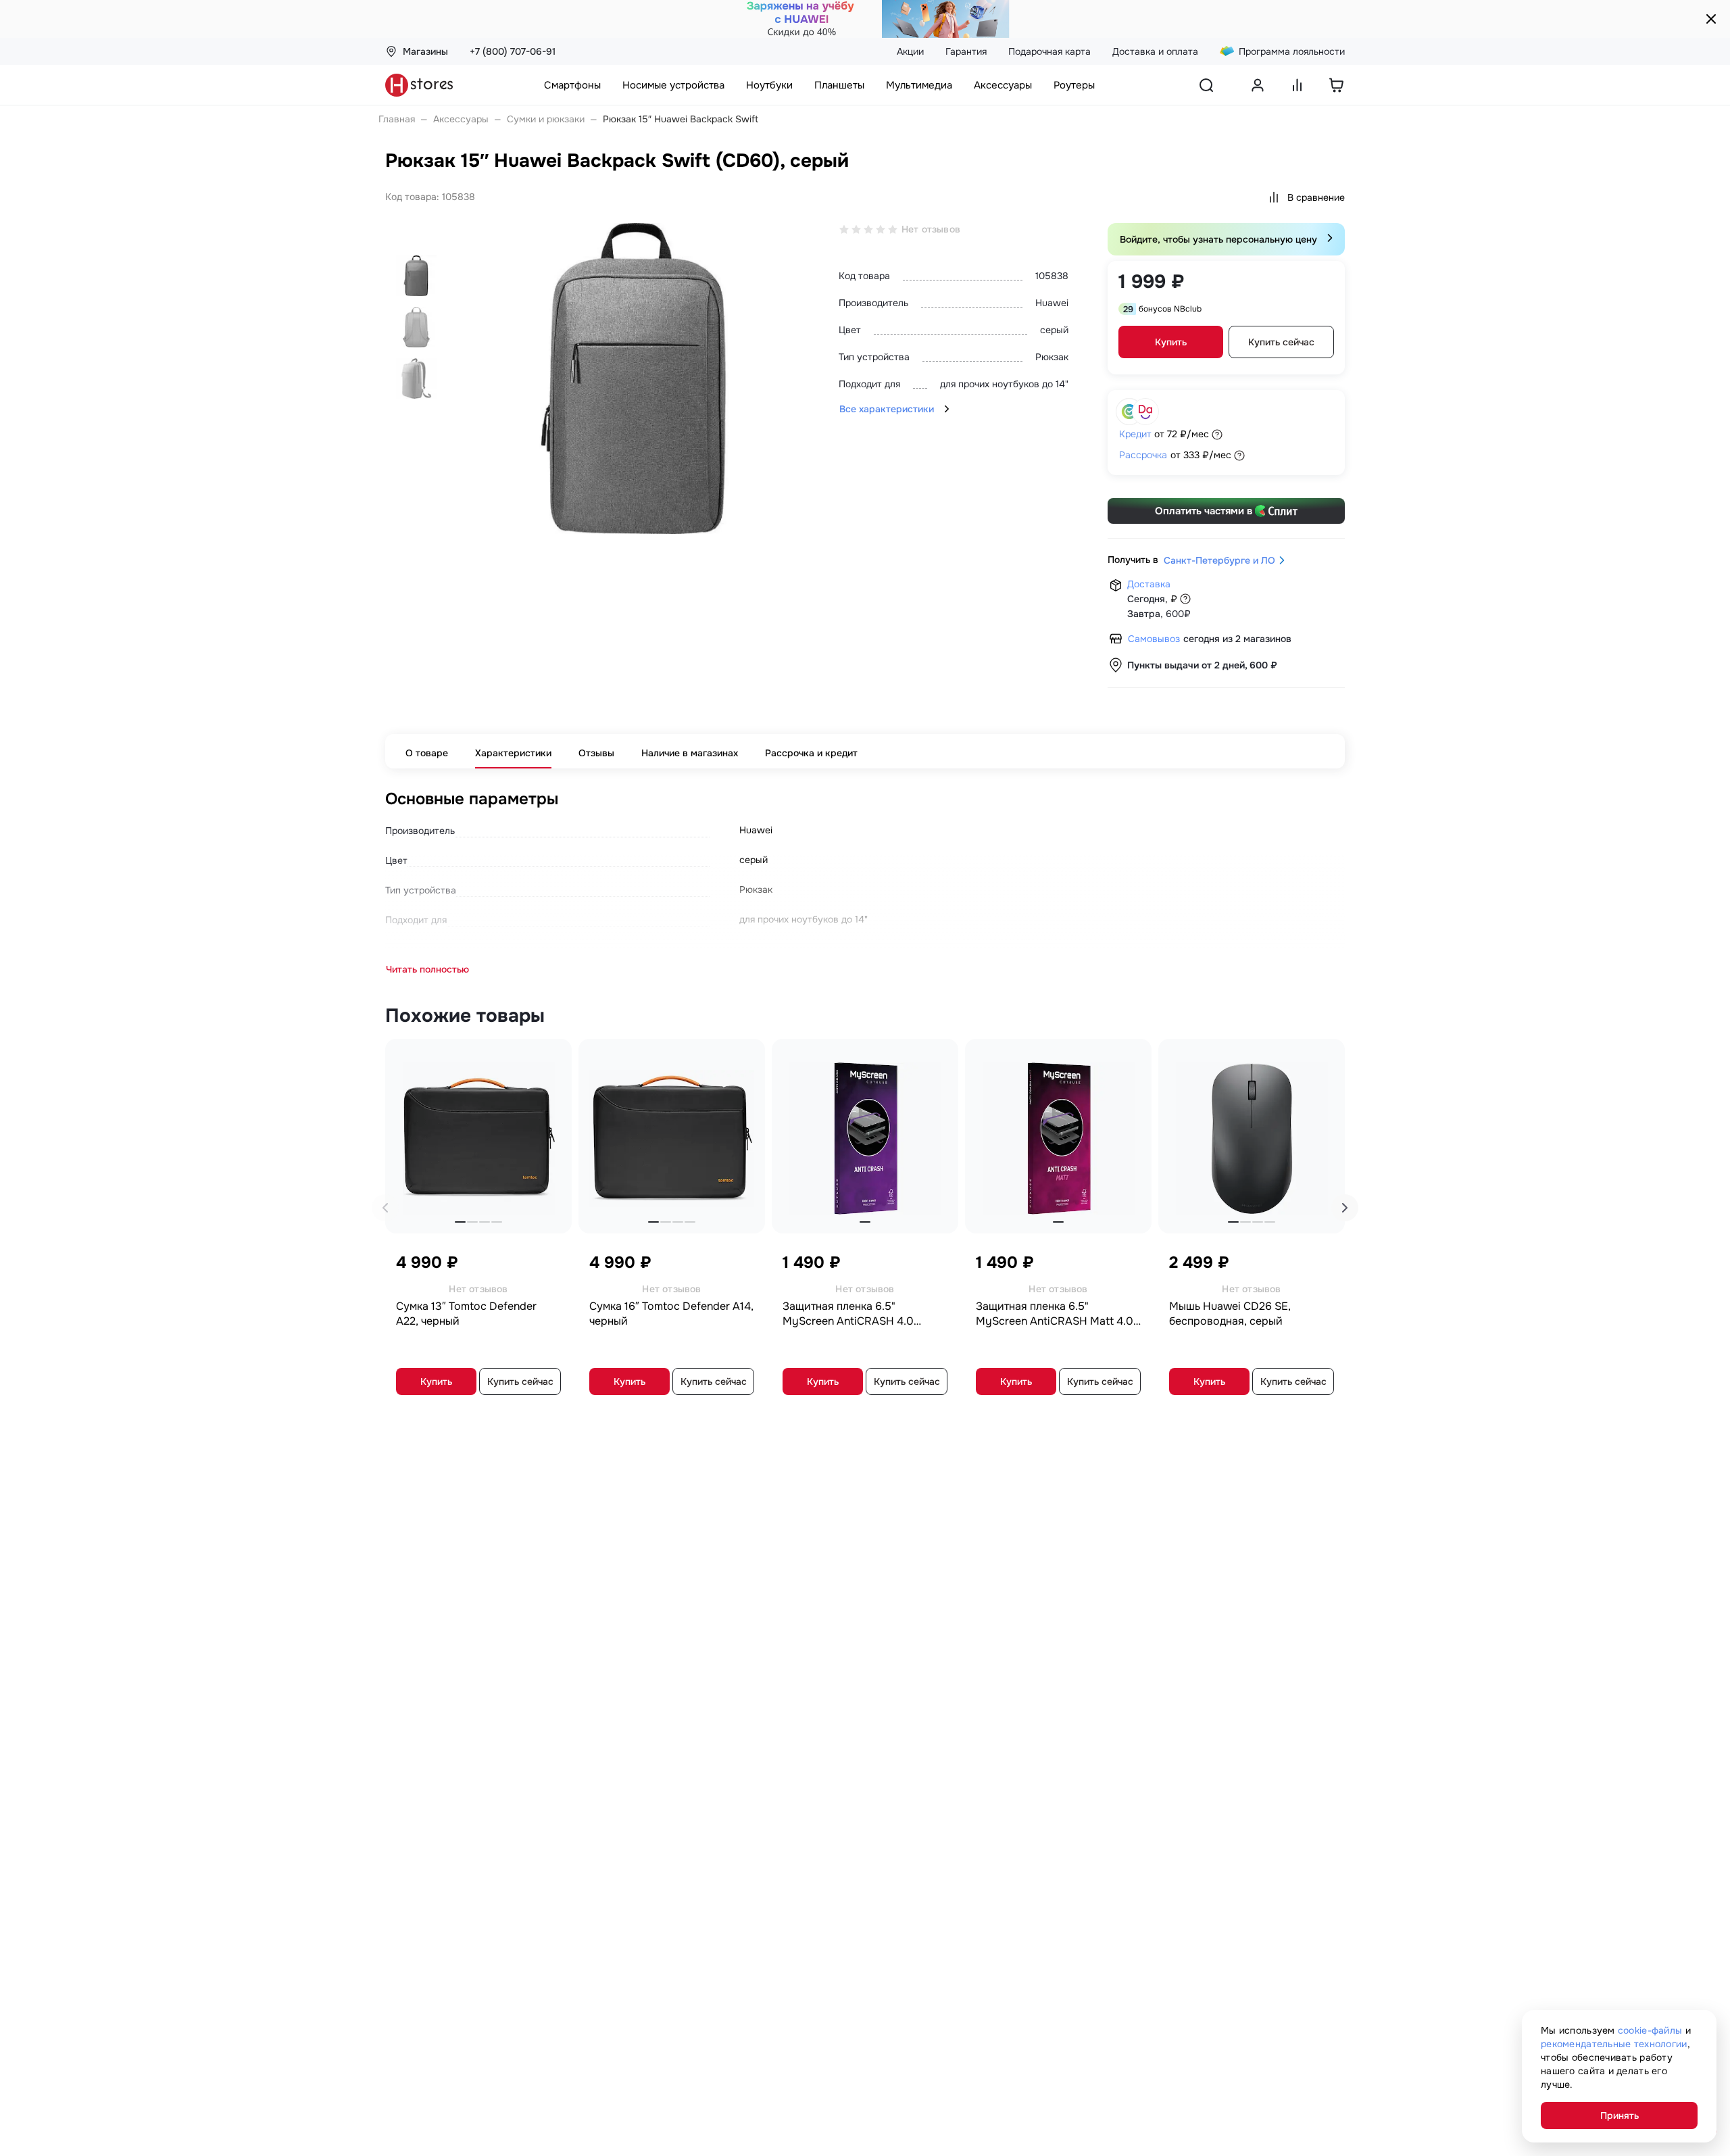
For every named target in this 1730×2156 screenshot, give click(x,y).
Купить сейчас (1281, 342)
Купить (1171, 342)
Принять (1620, 2115)
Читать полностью (427, 969)
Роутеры (1074, 85)
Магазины (425, 51)
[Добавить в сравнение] (553, 1054)
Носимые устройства (673, 85)
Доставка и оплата (1155, 51)
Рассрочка (1143, 455)
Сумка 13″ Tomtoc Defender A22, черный (466, 1314)
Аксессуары (1003, 85)
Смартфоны (572, 85)
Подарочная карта (1049, 51)
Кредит (1135, 434)
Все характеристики (887, 409)
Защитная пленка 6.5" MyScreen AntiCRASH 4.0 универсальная (848, 1314)
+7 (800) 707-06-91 (513, 51)
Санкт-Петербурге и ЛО (1219, 560)
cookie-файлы (1650, 2030)
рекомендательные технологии (1614, 2044)
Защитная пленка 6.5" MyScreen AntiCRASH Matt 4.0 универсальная (1055, 1314)
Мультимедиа (919, 85)
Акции (910, 51)
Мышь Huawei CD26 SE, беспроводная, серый (1230, 1314)
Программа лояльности (1292, 51)
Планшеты (839, 85)
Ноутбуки (769, 85)
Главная (397, 119)
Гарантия (966, 51)
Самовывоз (1154, 639)
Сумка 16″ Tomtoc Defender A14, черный (671, 1314)
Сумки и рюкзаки (546, 119)
